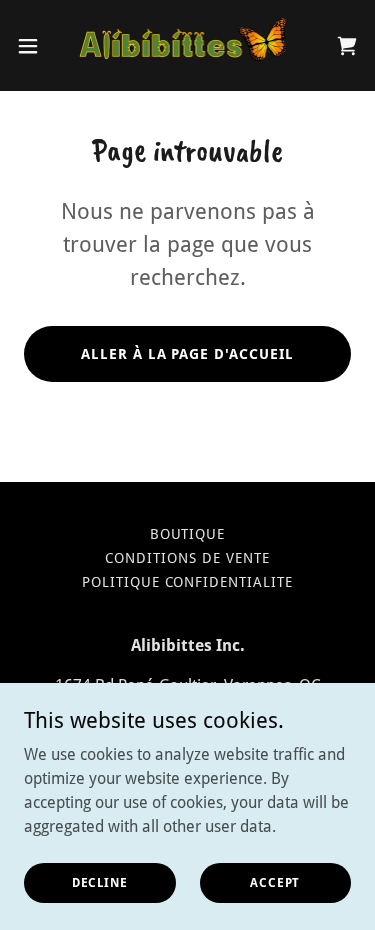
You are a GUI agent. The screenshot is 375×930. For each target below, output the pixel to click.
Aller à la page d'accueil (188, 354)
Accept (275, 882)
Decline (100, 882)
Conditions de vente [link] (187, 558)
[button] (35, 46)
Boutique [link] (188, 534)
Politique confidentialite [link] (188, 582)
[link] (188, 45)
